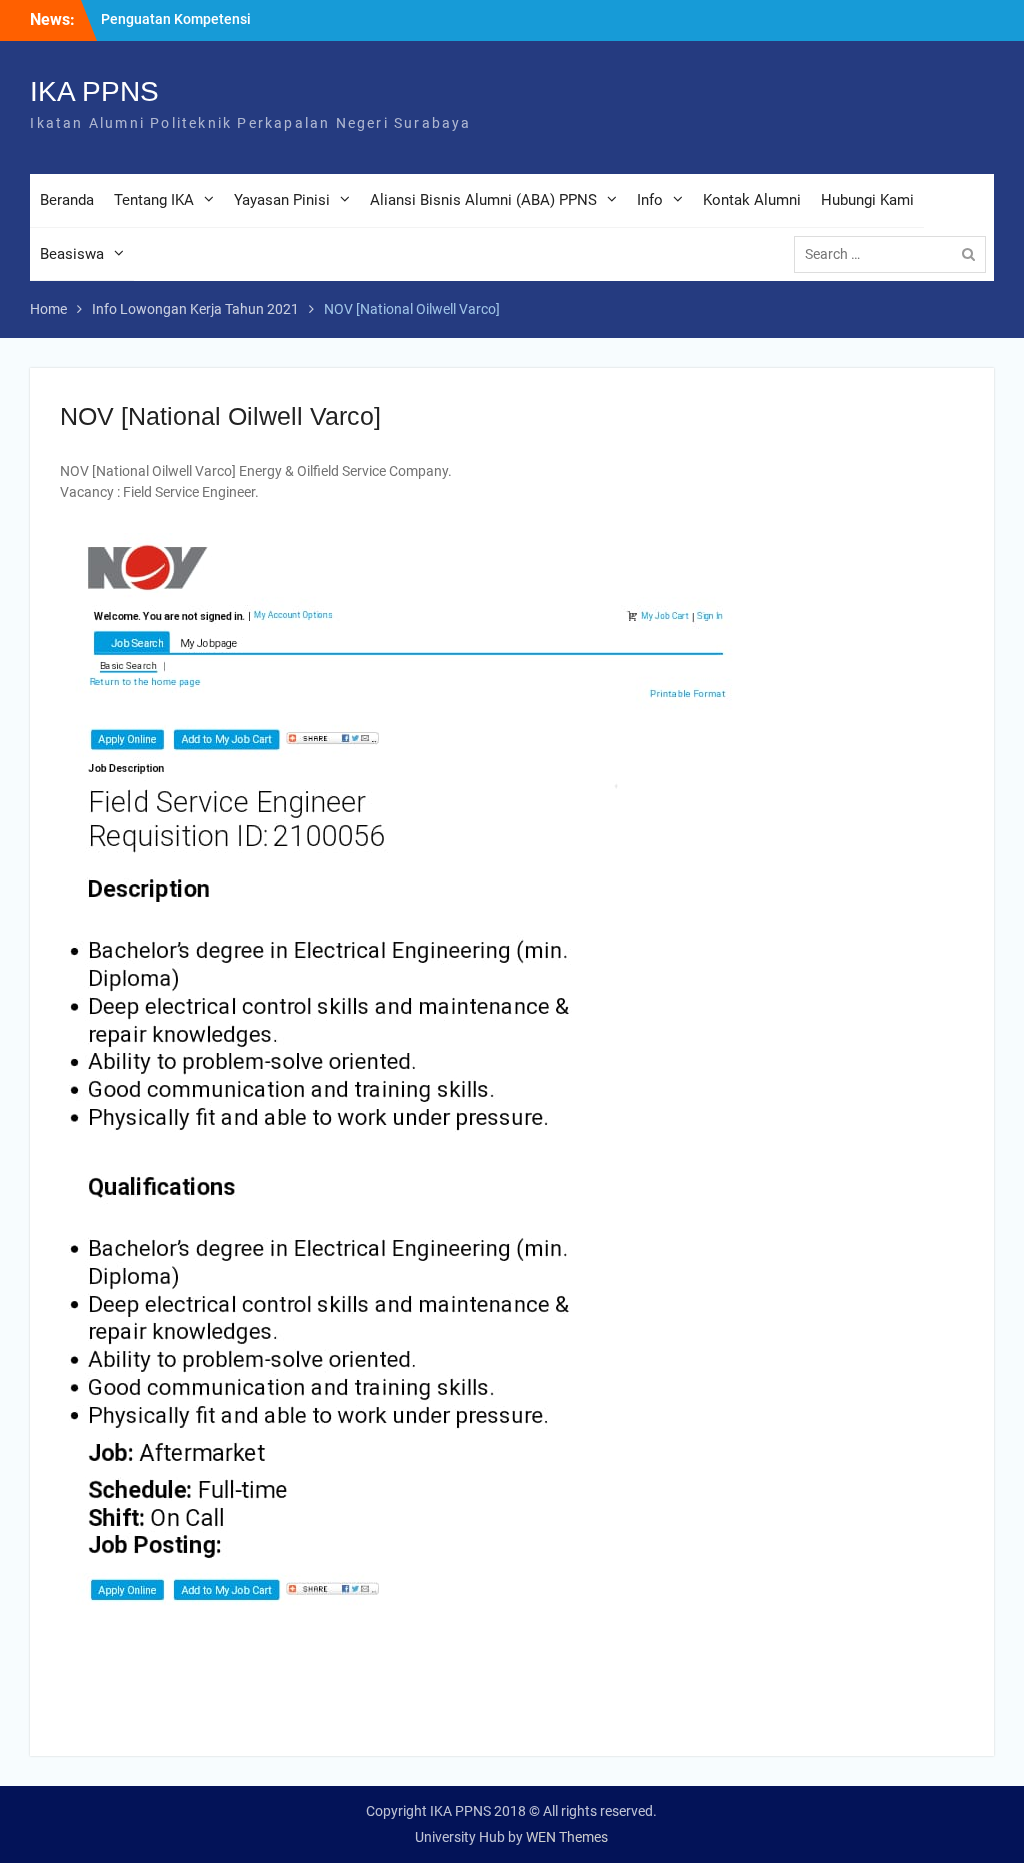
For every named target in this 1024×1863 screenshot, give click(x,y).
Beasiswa (72, 254)
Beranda (67, 200)
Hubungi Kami (867, 200)
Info (650, 200)
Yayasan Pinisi (282, 200)
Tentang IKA (154, 200)
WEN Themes (567, 1837)
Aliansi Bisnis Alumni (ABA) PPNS (483, 200)
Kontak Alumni (752, 200)
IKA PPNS (94, 91)
